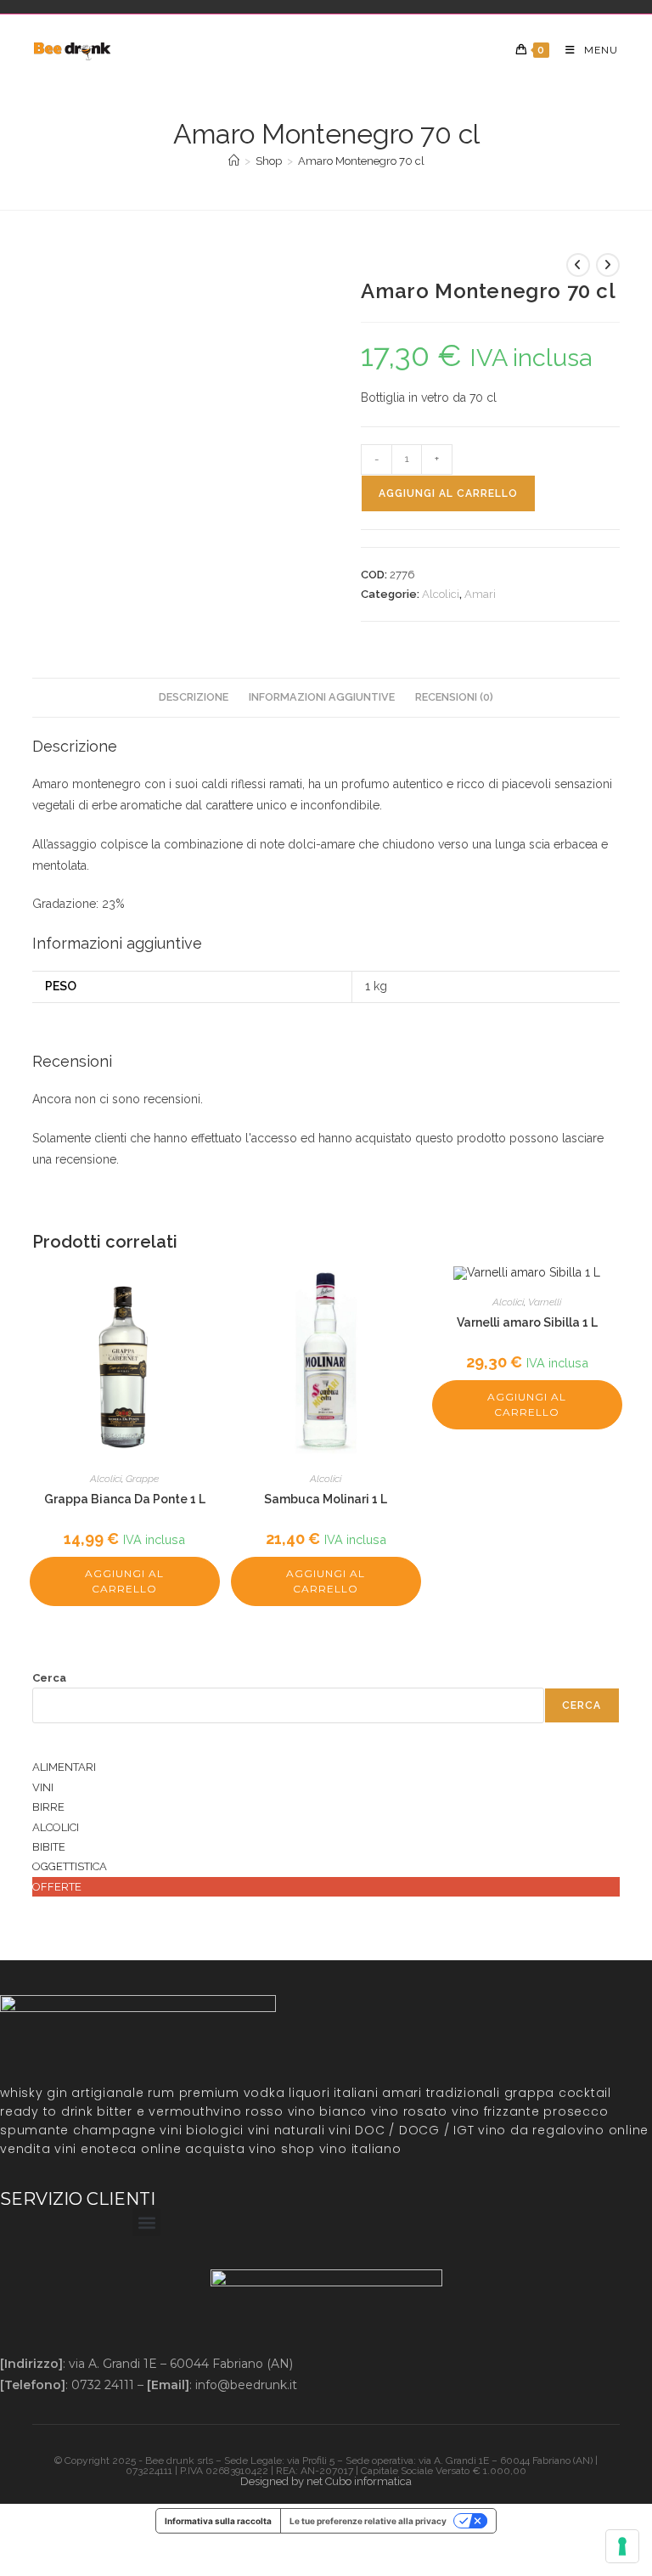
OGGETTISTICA (70, 1866)
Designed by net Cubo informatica (326, 2481)
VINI (43, 1787)
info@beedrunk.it (246, 2385)
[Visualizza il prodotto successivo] (608, 265)
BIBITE (49, 1847)
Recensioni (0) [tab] (454, 697)
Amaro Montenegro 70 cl (361, 161)
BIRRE (48, 1807)
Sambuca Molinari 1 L (326, 1499)
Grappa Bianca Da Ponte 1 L (125, 1499)
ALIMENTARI (64, 1767)
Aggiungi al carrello (448, 493)
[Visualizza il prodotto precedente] (578, 265)
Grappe (142, 1479)
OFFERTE (57, 1887)
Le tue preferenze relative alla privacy (368, 2521)
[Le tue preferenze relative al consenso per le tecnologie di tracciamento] (622, 2546)
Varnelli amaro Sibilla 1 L (527, 1322)
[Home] (234, 161)
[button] (146, 2222)
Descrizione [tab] (194, 697)
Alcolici (441, 594)
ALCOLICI (56, 1827)
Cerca (49, 1678)
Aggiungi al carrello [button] (124, 1581)
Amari (480, 594)
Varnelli (545, 1302)
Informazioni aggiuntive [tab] (322, 697)
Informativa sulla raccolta (218, 2521)
